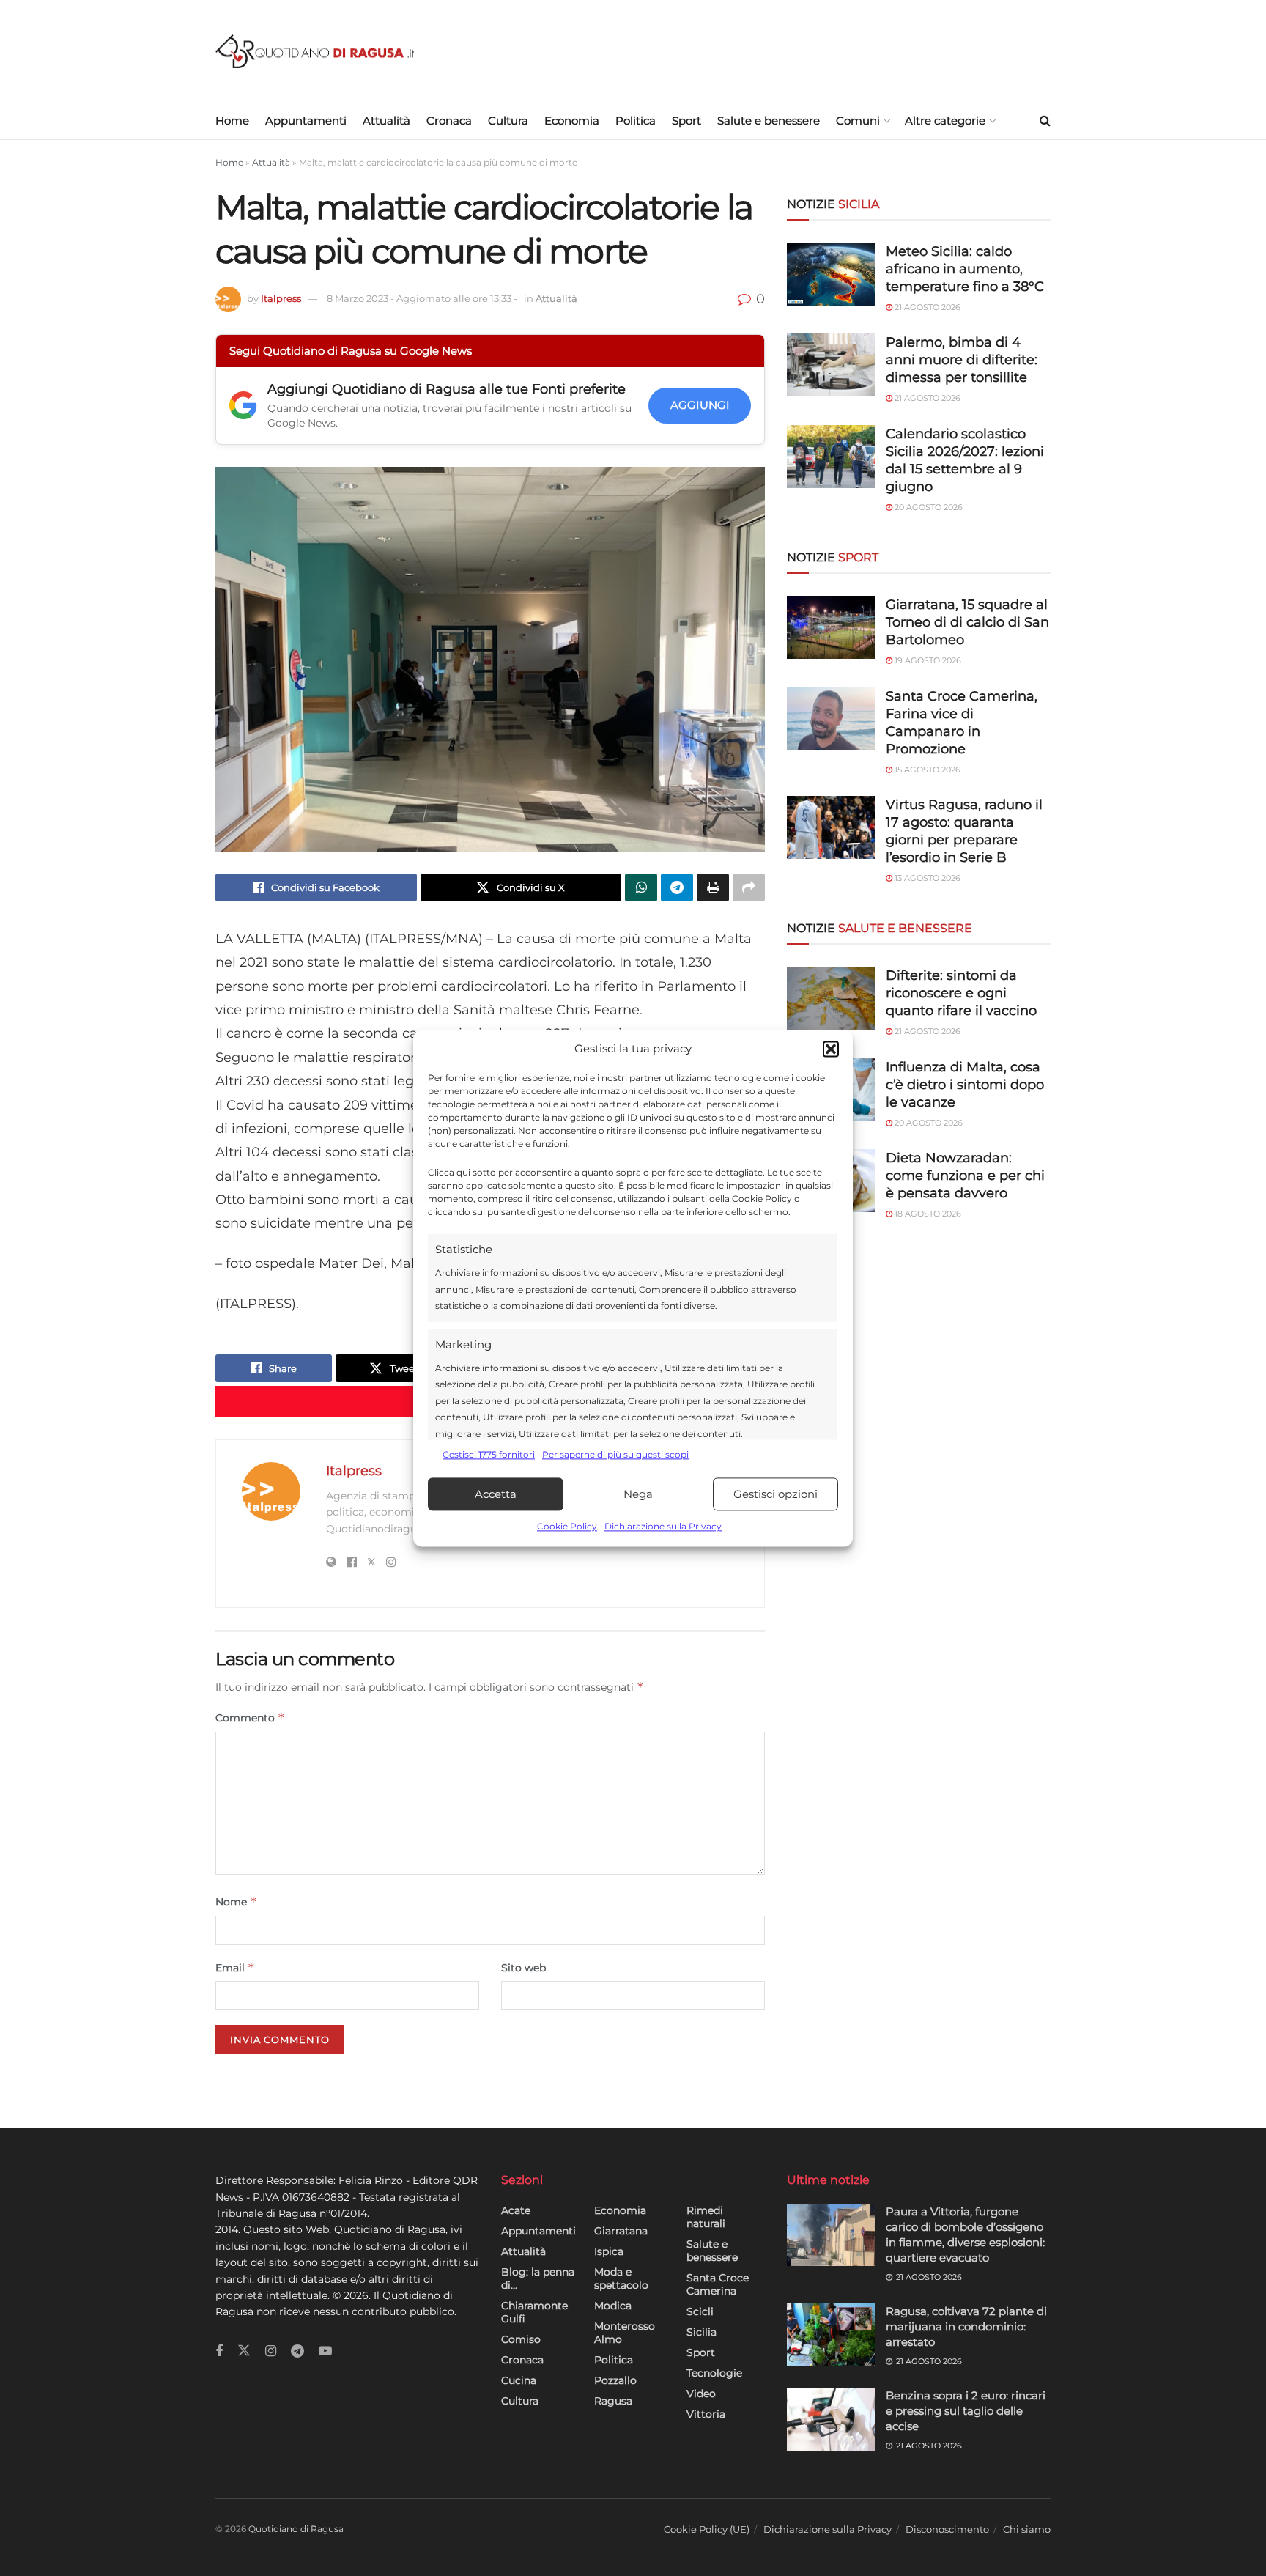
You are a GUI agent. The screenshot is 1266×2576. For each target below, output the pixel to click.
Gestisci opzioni (775, 1494)
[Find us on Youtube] (325, 2351)
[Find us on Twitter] (244, 2351)
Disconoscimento (947, 2529)
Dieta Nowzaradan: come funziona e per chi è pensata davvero (965, 1176)
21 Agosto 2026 (926, 307)
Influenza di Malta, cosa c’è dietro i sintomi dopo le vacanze (965, 1085)
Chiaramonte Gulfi (534, 2312)
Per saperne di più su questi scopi (615, 1454)
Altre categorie (945, 121)
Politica (636, 121)
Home (232, 121)
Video (701, 2394)
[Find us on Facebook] (219, 2351)
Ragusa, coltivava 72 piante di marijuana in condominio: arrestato (966, 2326)
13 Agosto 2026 (926, 878)
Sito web (523, 1968)
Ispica (609, 2251)
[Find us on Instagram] (271, 2351)
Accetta (496, 1494)
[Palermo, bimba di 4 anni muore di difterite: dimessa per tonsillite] (831, 365)
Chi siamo (1027, 2529)
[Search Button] (1045, 121)
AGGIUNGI (700, 405)
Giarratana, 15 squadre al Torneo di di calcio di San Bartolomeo (967, 622)
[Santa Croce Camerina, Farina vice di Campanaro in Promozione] (831, 719)
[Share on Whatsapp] (641, 887)
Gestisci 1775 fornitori (489, 1454)
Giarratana (621, 2231)
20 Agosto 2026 (928, 507)
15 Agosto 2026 (926, 770)
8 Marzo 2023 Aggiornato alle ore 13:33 (422, 298)
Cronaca (449, 121)
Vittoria (706, 2414)
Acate (516, 2210)
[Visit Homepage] (315, 52)
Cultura (508, 121)
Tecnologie (714, 2373)
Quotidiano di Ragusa (296, 2529)
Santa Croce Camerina (718, 2284)
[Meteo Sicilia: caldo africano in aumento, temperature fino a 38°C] (831, 274)
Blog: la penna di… (538, 2278)
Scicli (700, 2311)
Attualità (386, 121)
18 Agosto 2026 (927, 1214)
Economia (572, 121)
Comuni (858, 121)
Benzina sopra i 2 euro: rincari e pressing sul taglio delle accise (966, 2411)
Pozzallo (615, 2380)
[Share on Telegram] (677, 887)
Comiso (521, 2339)
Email (235, 1967)
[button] (831, 1049)
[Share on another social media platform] (749, 887)
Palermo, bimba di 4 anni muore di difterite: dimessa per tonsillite (962, 360)
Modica (613, 2306)
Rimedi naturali (706, 2217)
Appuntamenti (306, 121)
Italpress (281, 298)
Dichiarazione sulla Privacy (663, 1527)
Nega (638, 1494)
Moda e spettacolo (621, 2278)
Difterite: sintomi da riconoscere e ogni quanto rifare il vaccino (961, 993)
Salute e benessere (769, 121)
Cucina (519, 2380)
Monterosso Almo (625, 2333)
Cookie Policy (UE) (707, 2529)
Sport (686, 121)
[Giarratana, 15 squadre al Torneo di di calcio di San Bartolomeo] (831, 627)
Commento (250, 1717)
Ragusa (613, 2401)
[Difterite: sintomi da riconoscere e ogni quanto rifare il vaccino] (831, 998)
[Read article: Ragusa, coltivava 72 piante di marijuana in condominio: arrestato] (831, 2335)
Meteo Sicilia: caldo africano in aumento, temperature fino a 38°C (965, 269)
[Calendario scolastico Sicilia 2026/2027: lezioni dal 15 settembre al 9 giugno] (831, 457)
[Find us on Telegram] (297, 2351)
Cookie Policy (567, 1527)
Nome (236, 1901)
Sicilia (702, 2332)
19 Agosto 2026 (927, 660)
